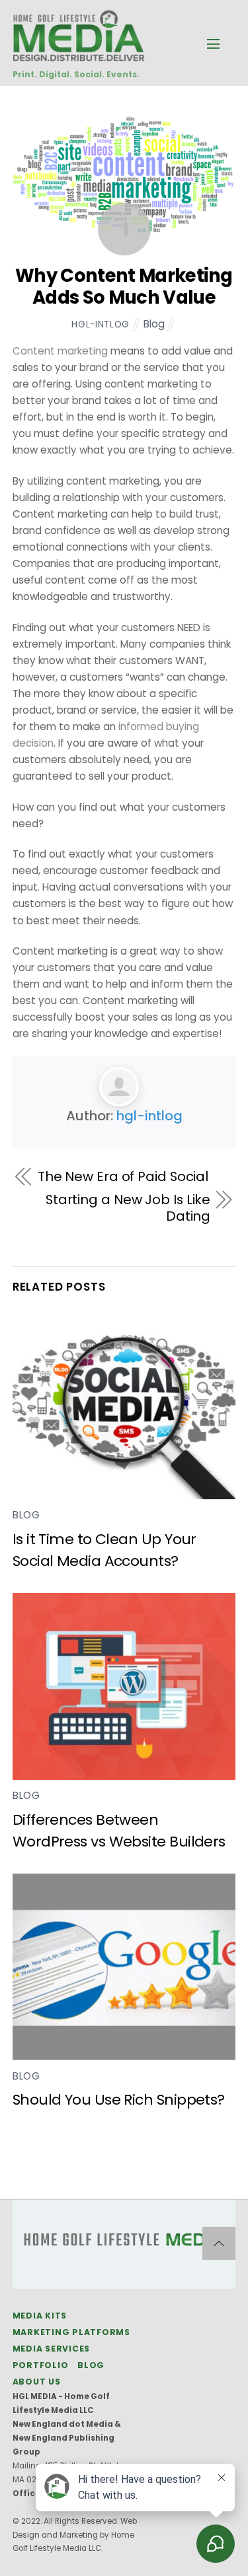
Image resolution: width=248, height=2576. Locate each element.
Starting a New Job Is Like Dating (128, 1208)
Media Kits (40, 2316)
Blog (154, 324)
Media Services (51, 2349)
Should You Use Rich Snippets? (119, 2100)
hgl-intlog (101, 324)
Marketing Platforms (71, 2332)
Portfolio (41, 2365)
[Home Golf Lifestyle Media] (79, 54)
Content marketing (60, 351)
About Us (37, 2382)
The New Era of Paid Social (123, 1177)
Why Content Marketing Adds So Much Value (124, 287)
